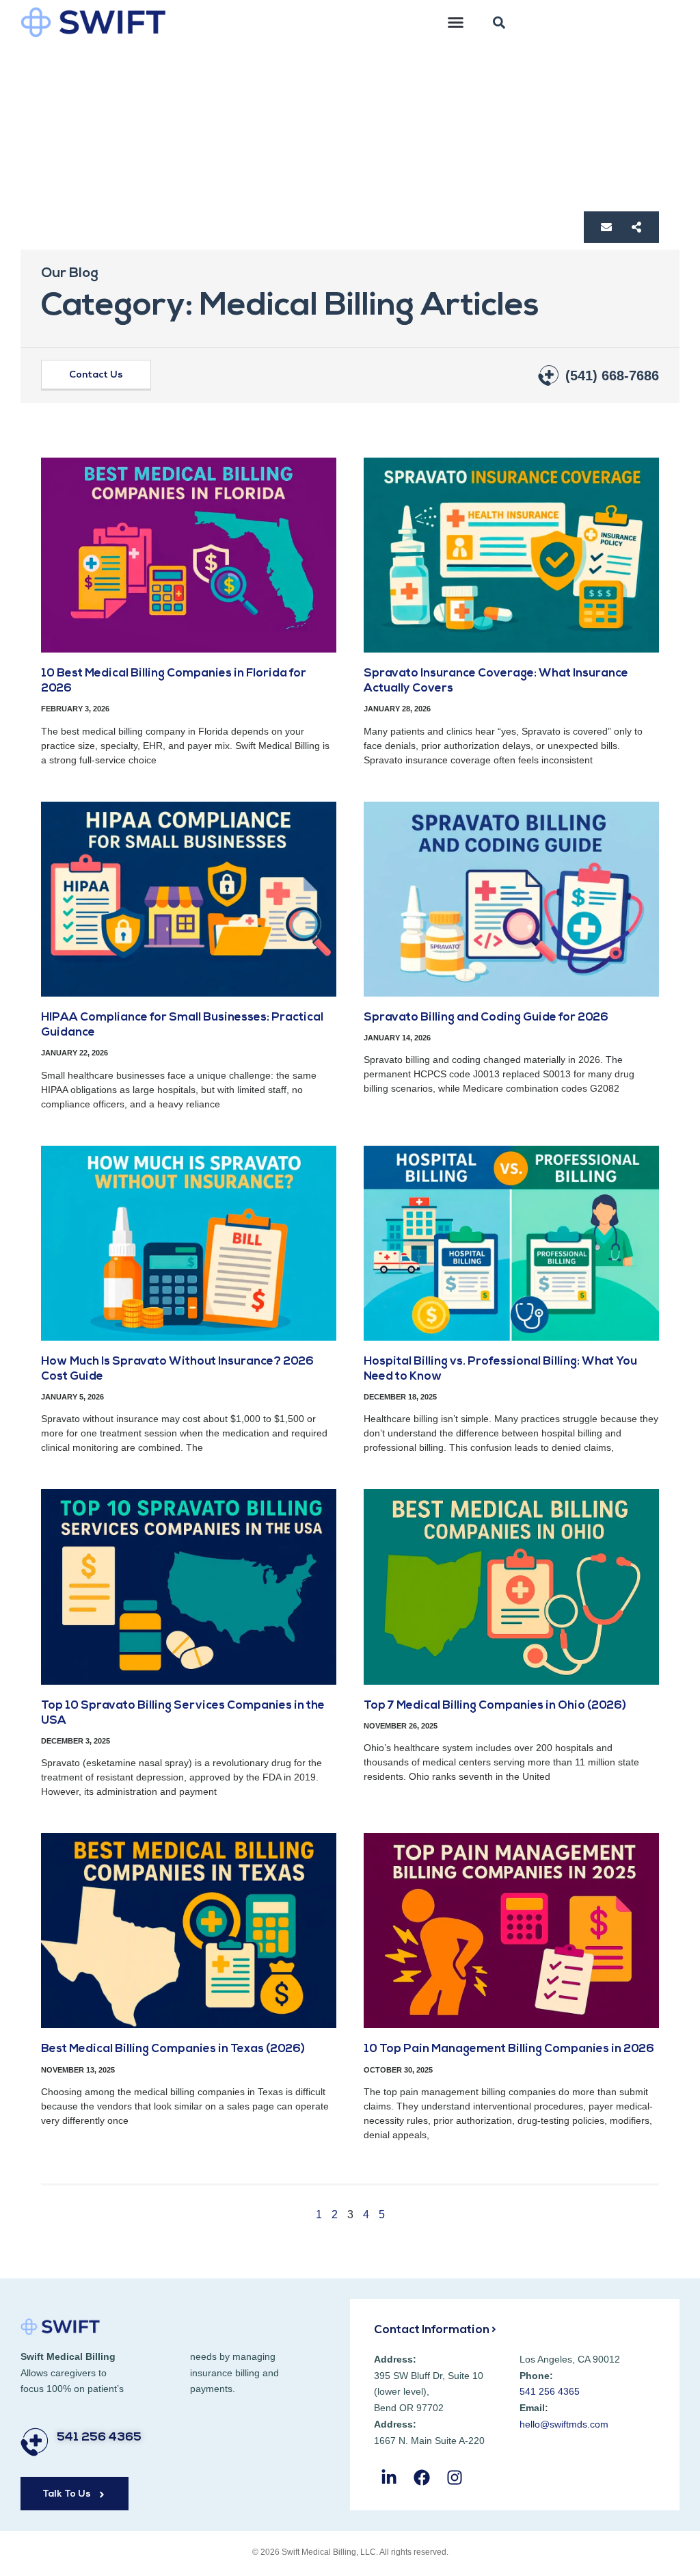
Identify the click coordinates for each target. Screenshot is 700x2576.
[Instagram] (454, 2478)
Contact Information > (435, 2330)
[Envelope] (606, 227)
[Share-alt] (636, 227)
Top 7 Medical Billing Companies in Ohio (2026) (495, 1706)
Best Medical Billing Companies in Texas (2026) (173, 2049)
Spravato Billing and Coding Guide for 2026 (486, 1017)
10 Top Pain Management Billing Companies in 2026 (509, 2049)
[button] (456, 23)
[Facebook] (421, 2478)
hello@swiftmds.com (564, 2424)
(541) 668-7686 (612, 376)
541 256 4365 (99, 2438)
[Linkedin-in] (389, 2478)
